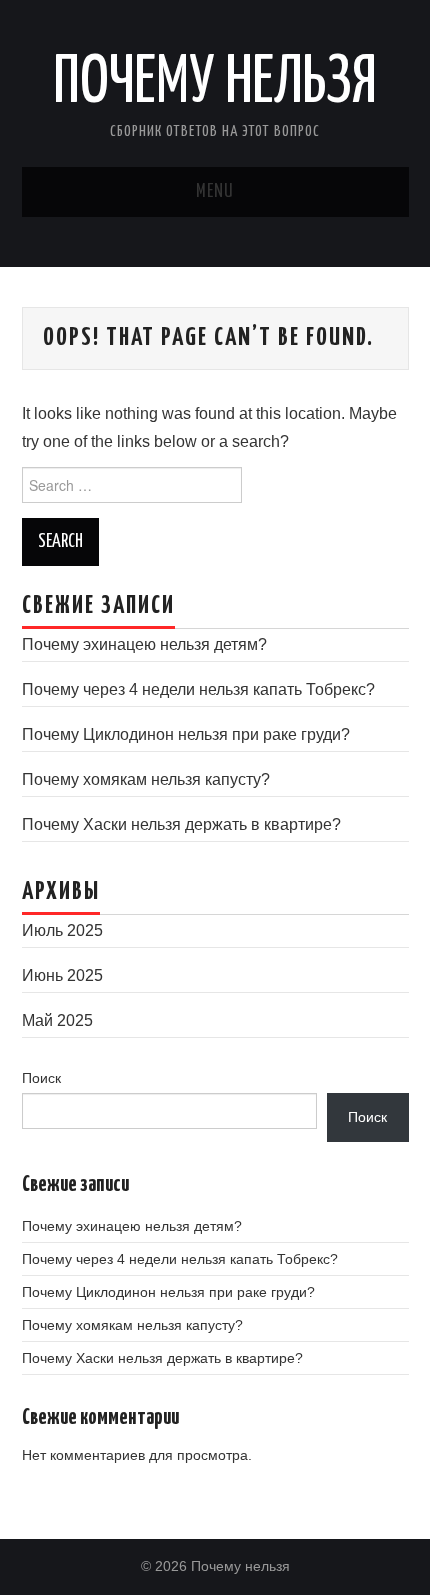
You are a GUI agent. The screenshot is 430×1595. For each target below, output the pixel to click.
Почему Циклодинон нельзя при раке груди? (186, 734)
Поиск (41, 1078)
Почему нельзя (215, 84)
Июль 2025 (62, 930)
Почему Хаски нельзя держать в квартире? (181, 824)
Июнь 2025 (62, 975)
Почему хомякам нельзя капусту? (146, 779)
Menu (215, 192)
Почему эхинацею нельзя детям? (144, 644)
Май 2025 (57, 1020)
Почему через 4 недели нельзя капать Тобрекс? (198, 689)
